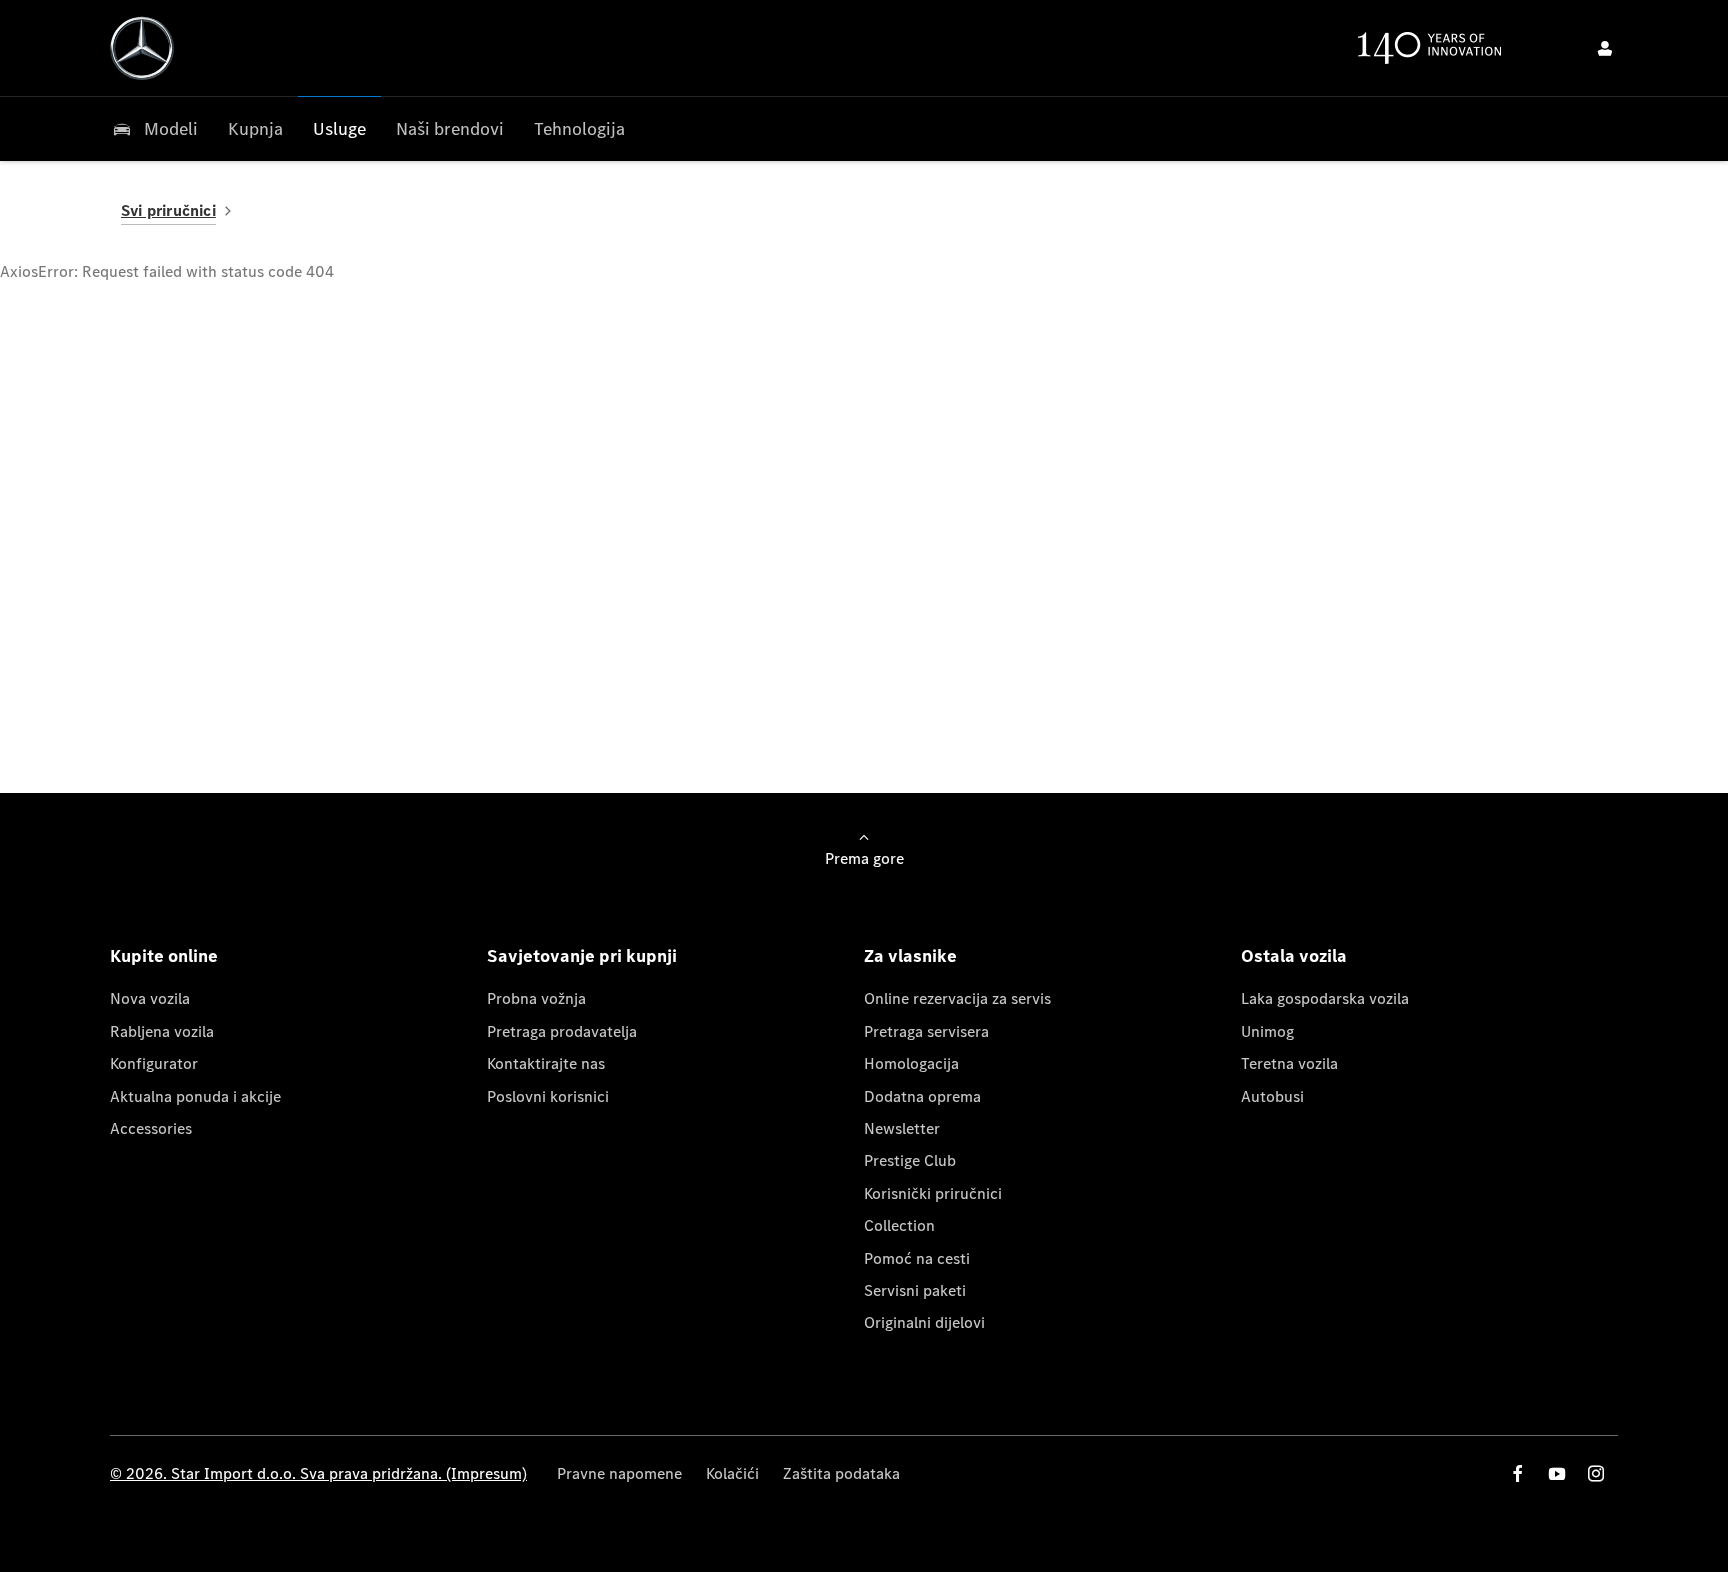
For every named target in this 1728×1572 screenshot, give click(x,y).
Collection (899, 1225)
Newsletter (902, 1128)
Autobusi (1272, 1096)
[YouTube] (1557, 1473)
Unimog (1267, 1031)
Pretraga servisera (926, 1031)
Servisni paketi (915, 1290)
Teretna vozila (1289, 1063)
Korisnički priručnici (933, 1193)
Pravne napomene (619, 1473)
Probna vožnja (536, 998)
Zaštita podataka (841, 1473)
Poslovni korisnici (548, 1096)
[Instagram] (1596, 1473)
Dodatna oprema (922, 1096)
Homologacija (911, 1063)
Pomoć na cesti (917, 1258)
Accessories (151, 1128)
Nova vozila (150, 998)
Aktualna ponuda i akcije (195, 1096)
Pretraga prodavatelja (562, 1031)
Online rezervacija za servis (957, 998)
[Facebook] (1518, 1473)
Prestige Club (910, 1160)
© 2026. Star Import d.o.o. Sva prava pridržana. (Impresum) (318, 1473)
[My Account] (1605, 48)
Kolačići (732, 1473)
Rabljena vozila (162, 1031)
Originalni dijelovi (924, 1322)
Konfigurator (154, 1063)
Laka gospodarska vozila (1325, 998)
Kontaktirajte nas (546, 1063)
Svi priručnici (168, 210)
